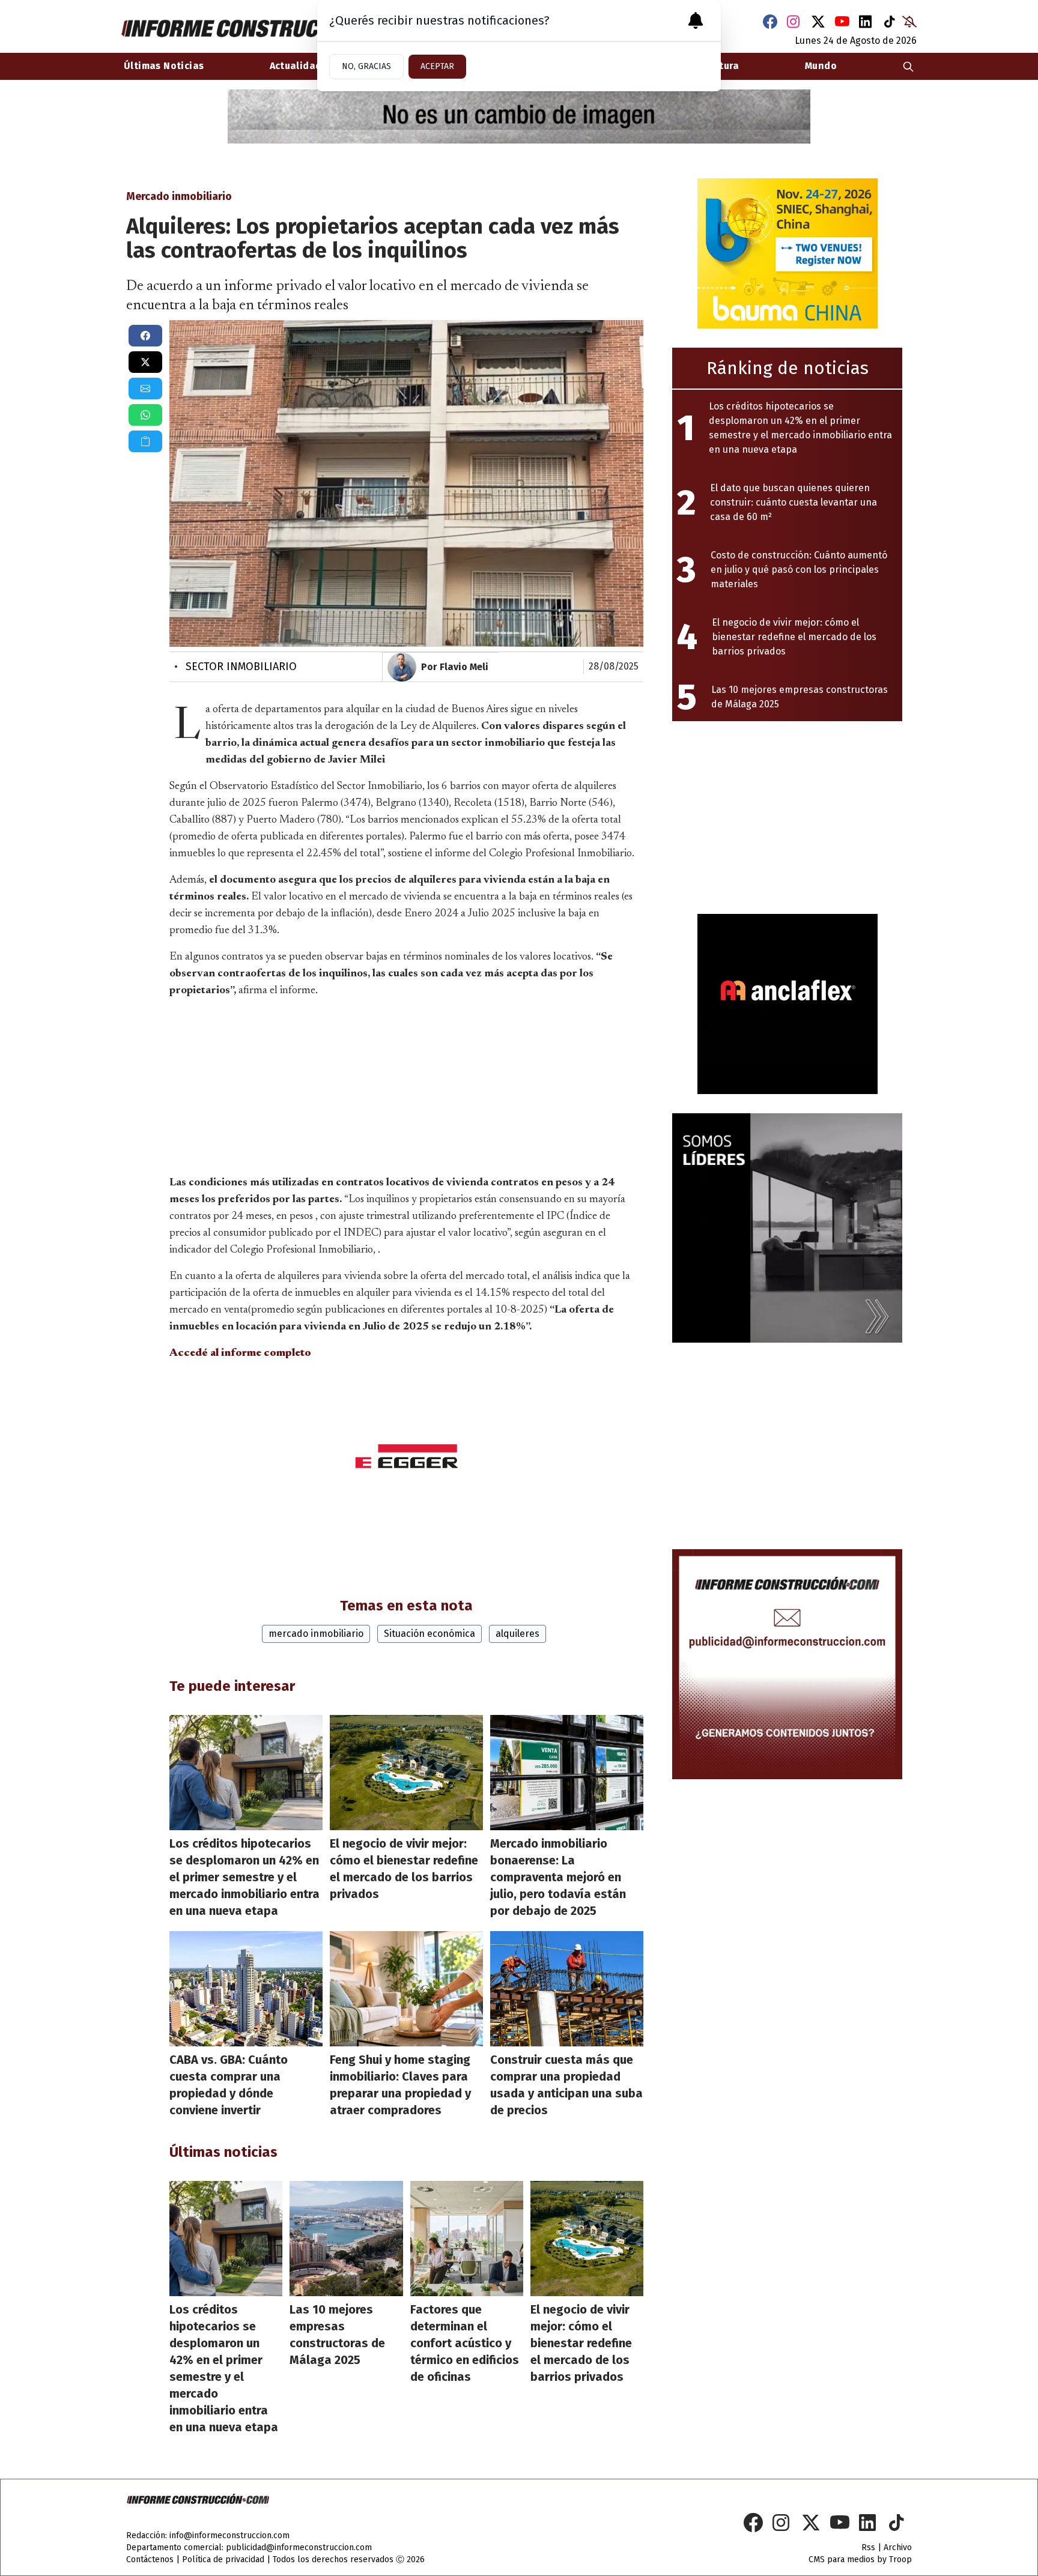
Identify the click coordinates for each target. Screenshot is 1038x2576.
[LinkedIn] (866, 22)
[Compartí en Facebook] (145, 336)
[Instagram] (794, 22)
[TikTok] (890, 22)
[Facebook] (770, 22)
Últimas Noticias (164, 66)
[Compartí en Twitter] (145, 362)
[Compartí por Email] (145, 389)
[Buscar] (908, 66)
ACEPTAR (437, 66)
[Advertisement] (407, 1084)
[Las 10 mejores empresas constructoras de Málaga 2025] (346, 2239)
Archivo (898, 2547)
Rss (868, 2547)
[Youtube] (842, 22)
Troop (900, 2559)
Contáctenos (150, 2559)
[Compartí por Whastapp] (145, 415)
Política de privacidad (223, 2559)
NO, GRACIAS (366, 66)
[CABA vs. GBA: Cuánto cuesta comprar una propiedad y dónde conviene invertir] (246, 1989)
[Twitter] (818, 22)
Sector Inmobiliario (235, 667)
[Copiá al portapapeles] (145, 441)
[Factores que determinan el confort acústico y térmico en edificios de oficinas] (467, 2239)
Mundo (821, 66)
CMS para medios (842, 2559)
